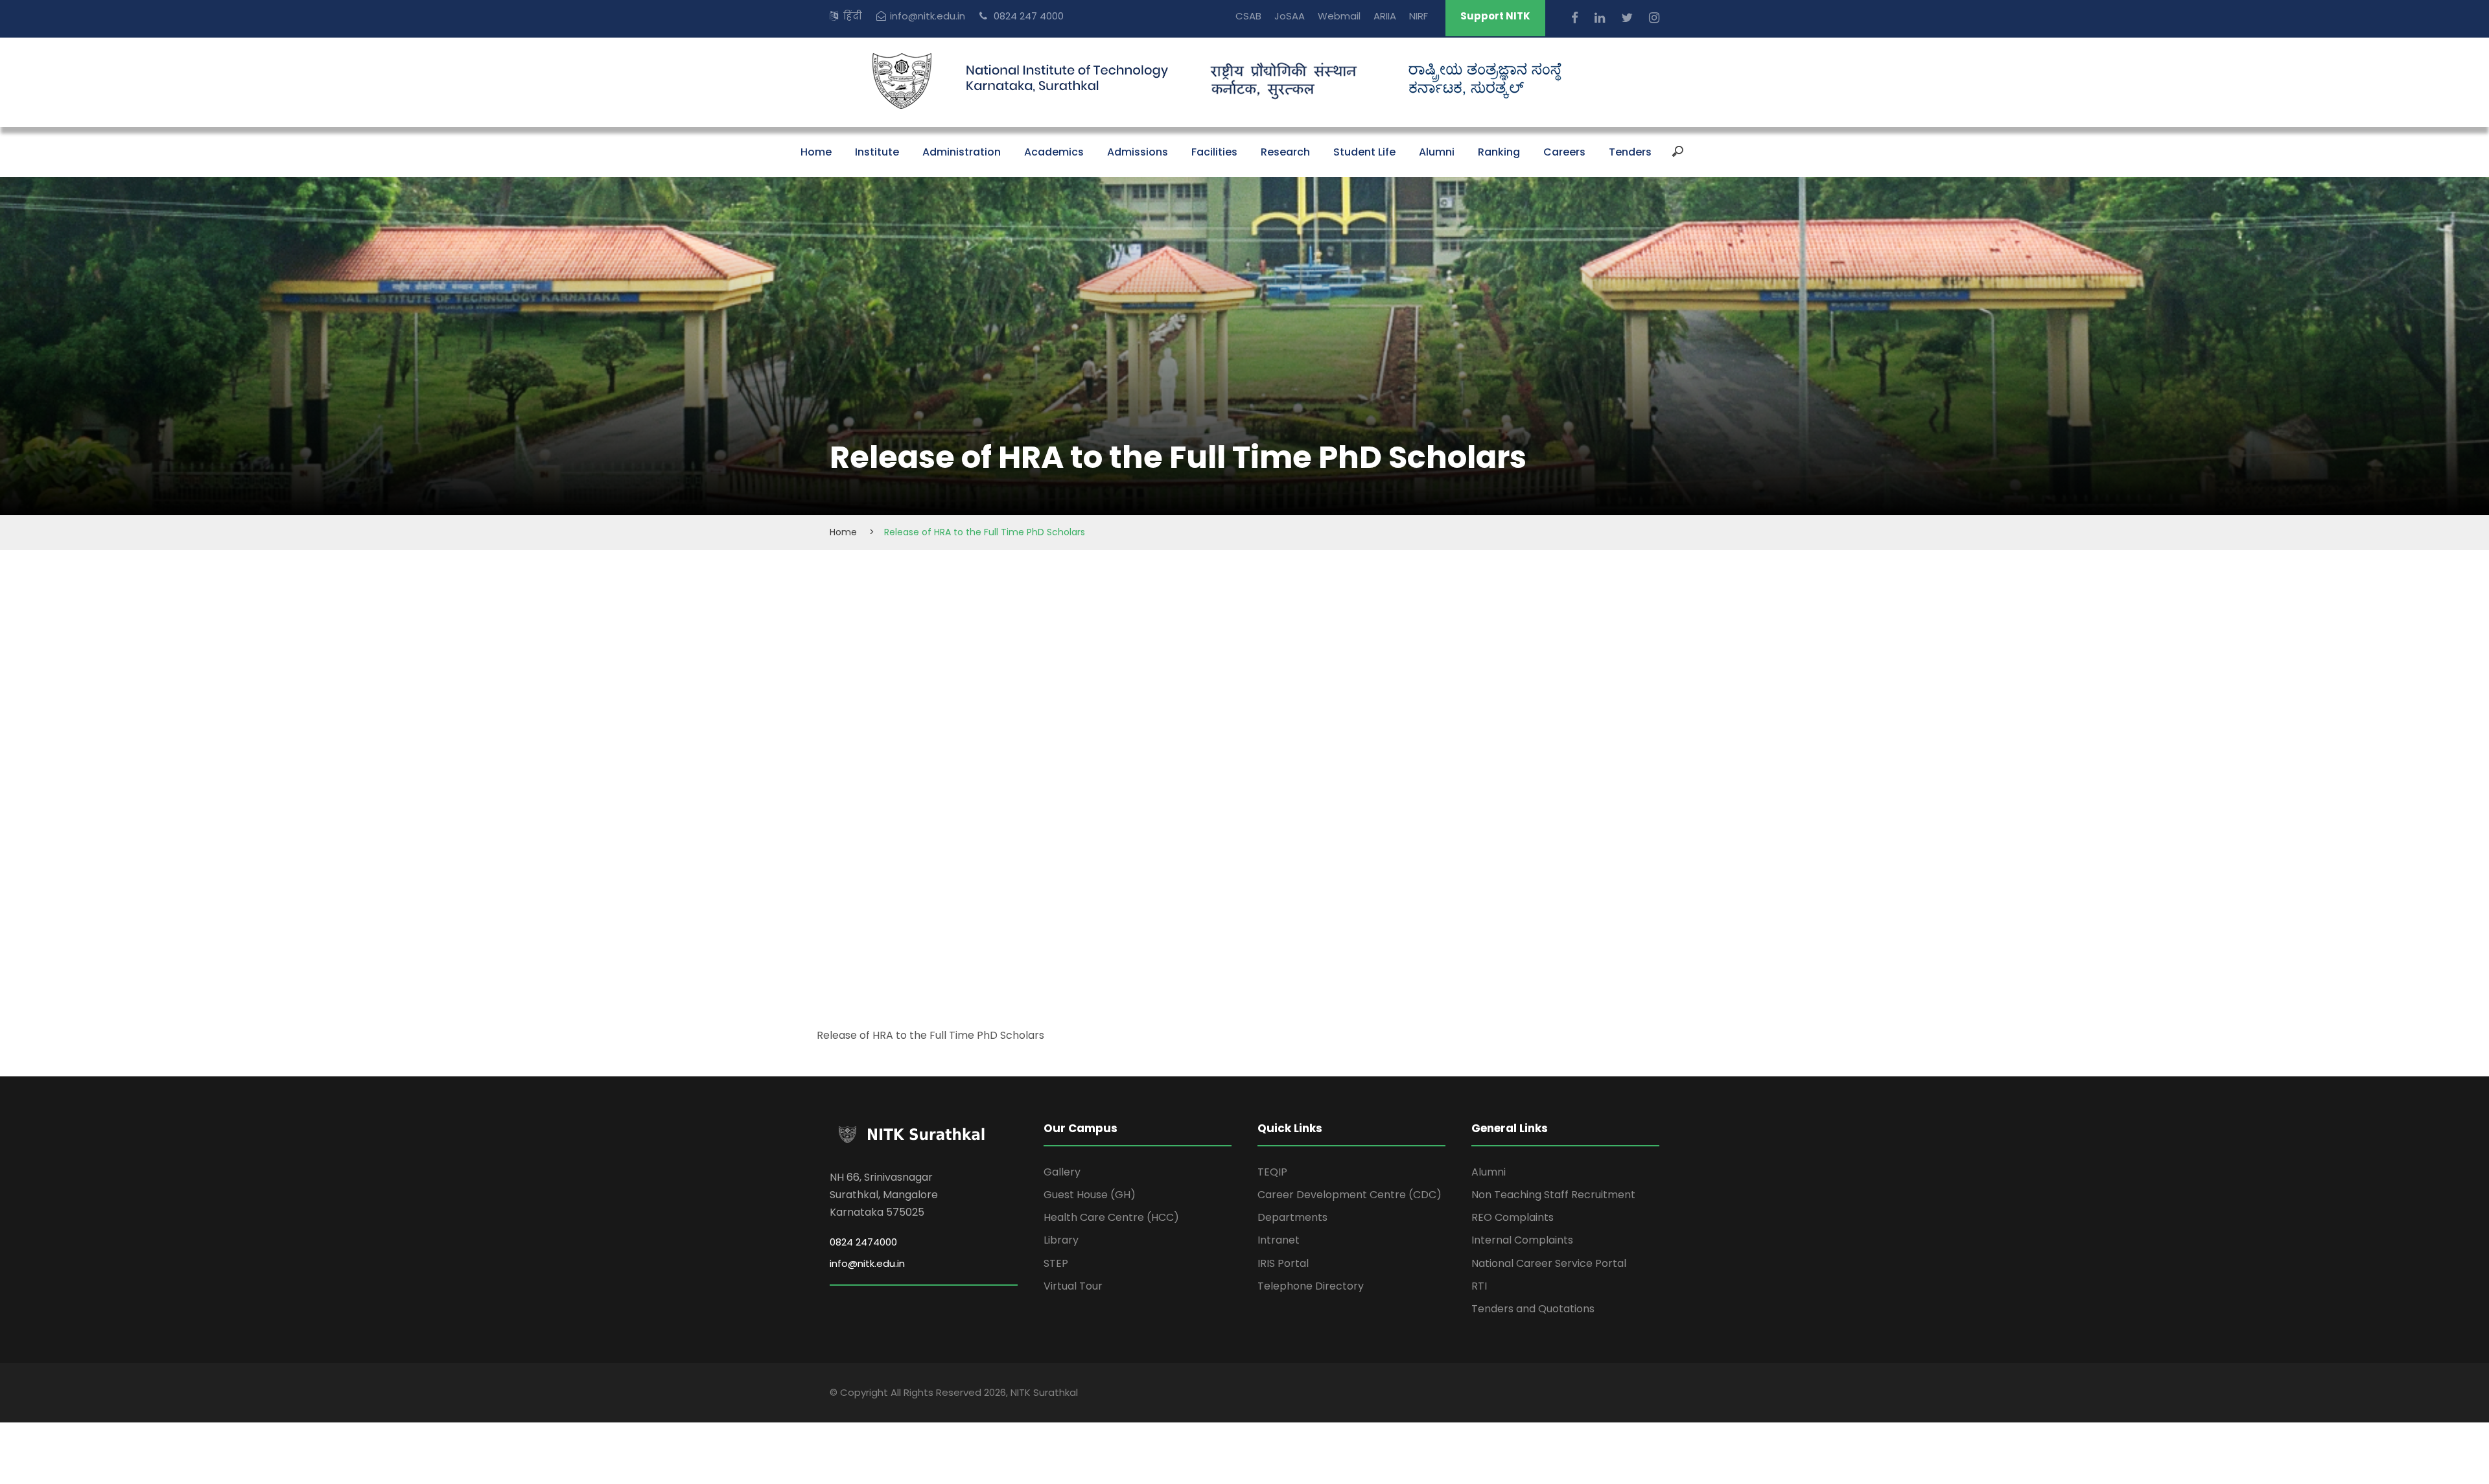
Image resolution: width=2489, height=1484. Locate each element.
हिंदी (853, 16)
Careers (1564, 152)
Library (1061, 1240)
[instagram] (1654, 18)
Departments (1292, 1217)
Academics (1054, 152)
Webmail (1339, 16)
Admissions (1138, 152)
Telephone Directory (1311, 1286)
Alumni (1437, 152)
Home (816, 152)
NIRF (1419, 16)
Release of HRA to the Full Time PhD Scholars (930, 1035)
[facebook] (1576, 18)
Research (1285, 152)
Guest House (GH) (1090, 1195)
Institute (877, 152)
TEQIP (1272, 1172)
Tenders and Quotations (1533, 1309)
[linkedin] (1601, 18)
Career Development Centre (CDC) (1350, 1195)
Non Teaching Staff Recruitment (1553, 1195)
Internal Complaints (1522, 1240)
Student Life (1364, 152)
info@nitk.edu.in (928, 16)
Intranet (1279, 1240)
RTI (1479, 1286)
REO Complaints (1513, 1217)
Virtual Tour (1073, 1286)
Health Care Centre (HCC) (1111, 1217)
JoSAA (1290, 16)
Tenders (1630, 152)
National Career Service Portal (1549, 1263)
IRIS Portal (1283, 1263)
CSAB (1248, 16)
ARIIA (1385, 16)
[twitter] (1629, 18)
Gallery (1062, 1172)
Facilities (1214, 152)
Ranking (1499, 152)
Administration (962, 152)
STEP (1056, 1263)
